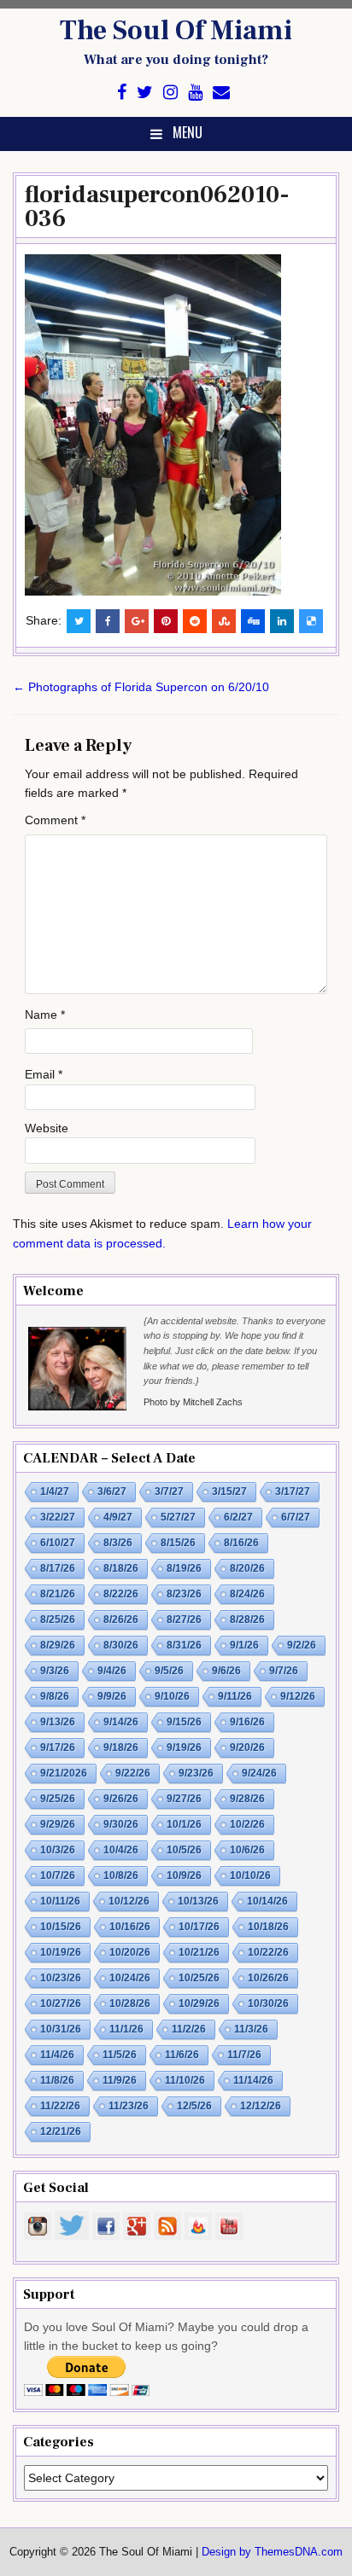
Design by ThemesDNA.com (272, 2552)
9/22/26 (133, 1773)
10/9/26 (184, 1875)
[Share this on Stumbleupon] (224, 621)
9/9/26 (112, 1696)
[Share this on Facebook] (108, 621)
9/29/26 (58, 1824)
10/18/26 (268, 1927)
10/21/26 (199, 1952)
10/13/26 (198, 1901)
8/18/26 (121, 1568)
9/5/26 (169, 1671)
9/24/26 (259, 1773)
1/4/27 (55, 1492)
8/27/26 (184, 1619)
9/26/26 (121, 1799)
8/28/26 (247, 1619)
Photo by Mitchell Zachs (193, 1402)
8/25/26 (58, 1619)
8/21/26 (58, 1594)
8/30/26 (121, 1645)
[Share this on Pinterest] (166, 621)
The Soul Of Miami (176, 31)
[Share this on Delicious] (311, 621)
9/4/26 (112, 1671)
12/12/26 (261, 2106)
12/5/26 (194, 2106)
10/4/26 (121, 1850)
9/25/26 (58, 1799)
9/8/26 (55, 1696)
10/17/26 (199, 1927)
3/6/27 (112, 1492)
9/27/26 (184, 1799)
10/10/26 (250, 1875)
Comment (55, 820)
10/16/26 (130, 1927)
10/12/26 (129, 1901)
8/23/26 (184, 1594)
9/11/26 (235, 1696)
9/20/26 (247, 1747)
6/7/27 (296, 1517)
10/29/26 (199, 2003)
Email (44, 1074)
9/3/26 (55, 1671)
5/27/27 (178, 1517)
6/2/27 (238, 1517)
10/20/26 (130, 1952)
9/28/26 (247, 1799)
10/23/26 (61, 1978)
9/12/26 (298, 1696)
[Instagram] (170, 93)
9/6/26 (226, 1671)
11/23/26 (129, 2106)
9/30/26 (121, 1824)
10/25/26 (199, 1978)
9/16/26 (247, 1722)
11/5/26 (120, 2055)
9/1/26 (244, 1645)
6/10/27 (58, 1543)
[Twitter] (145, 93)
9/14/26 (121, 1722)
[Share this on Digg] (253, 621)
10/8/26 (121, 1875)
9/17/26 (58, 1747)
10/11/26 (60, 1901)
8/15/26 (178, 1543)
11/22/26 (60, 2106)
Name (45, 1015)
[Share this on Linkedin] (282, 621)
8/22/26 (121, 1594)
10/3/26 (58, 1850)
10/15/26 (61, 1927)
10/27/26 (61, 2003)
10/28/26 (130, 2003)
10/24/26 (130, 1978)
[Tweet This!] (79, 621)
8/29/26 (58, 1645)
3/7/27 (169, 1492)
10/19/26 (61, 1952)
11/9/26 (120, 2080)
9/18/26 (121, 1747)
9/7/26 (284, 1671)
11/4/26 (57, 2055)
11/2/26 (189, 2029)
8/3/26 (118, 1543)
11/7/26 (244, 2055)
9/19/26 (184, 1747)
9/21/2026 (64, 1773)
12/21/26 (61, 2131)
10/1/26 (184, 1824)
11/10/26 (185, 2080)
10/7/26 (58, 1875)
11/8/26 (57, 2080)
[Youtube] (195, 93)
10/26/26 (268, 1978)
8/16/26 (241, 1543)
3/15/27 (229, 1492)
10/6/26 (247, 1850)
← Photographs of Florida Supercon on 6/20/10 (141, 687)
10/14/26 (267, 1901)
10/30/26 (268, 2003)
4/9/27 (118, 1517)
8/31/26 (184, 1645)
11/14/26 (253, 2080)
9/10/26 (172, 1696)
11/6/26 (182, 2055)
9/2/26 (302, 1645)
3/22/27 (58, 1517)
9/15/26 (184, 1722)
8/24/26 (247, 1594)
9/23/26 (196, 1773)
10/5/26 (184, 1850)
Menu (188, 132)
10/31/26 (61, 2029)
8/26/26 (121, 1619)
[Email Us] (221, 93)
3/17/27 (293, 1492)
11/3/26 (251, 2029)
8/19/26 (184, 1568)
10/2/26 (247, 1824)
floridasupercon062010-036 (157, 206)
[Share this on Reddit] (195, 621)
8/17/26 (58, 1568)
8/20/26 (247, 1568)
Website (47, 1128)
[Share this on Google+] (137, 621)
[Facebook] (122, 93)
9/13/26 (58, 1722)
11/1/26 (126, 2029)
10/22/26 (268, 1952)
